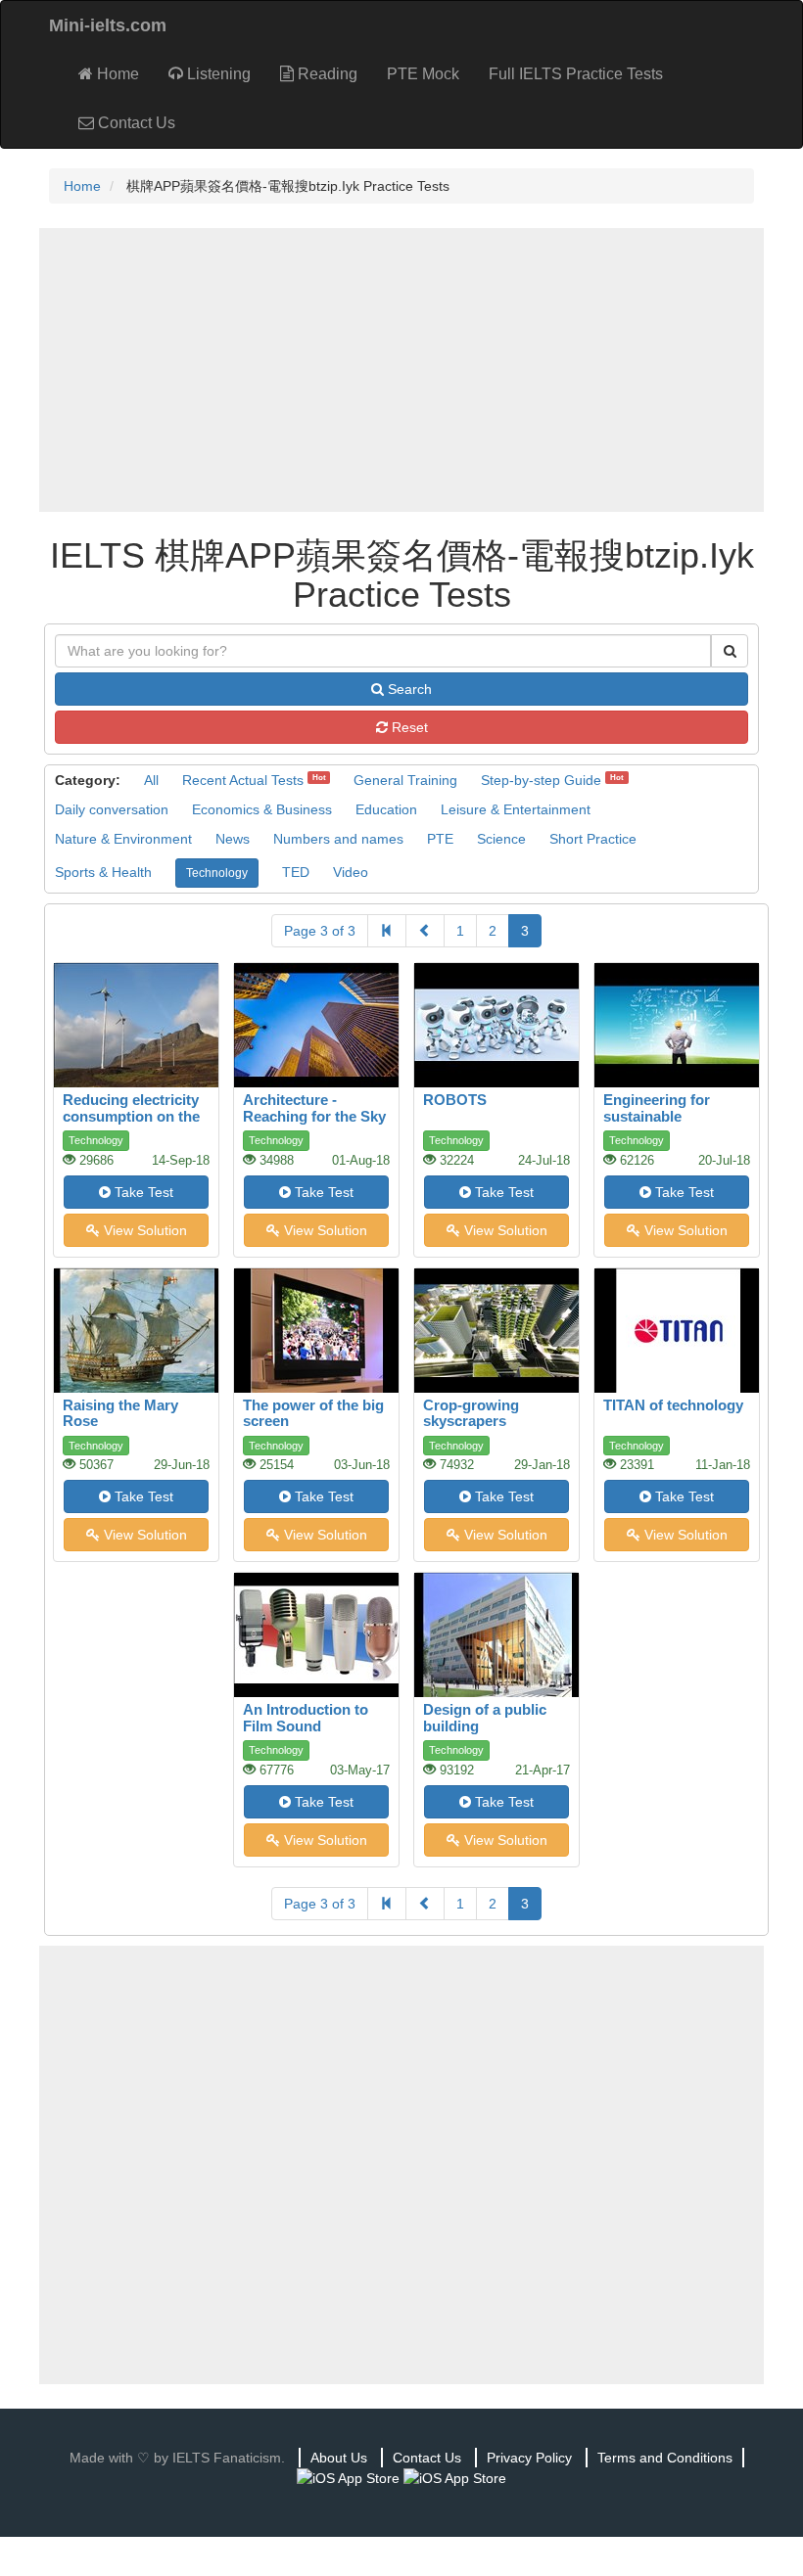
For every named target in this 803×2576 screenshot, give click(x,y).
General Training (405, 780)
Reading (326, 74)
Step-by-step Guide (541, 780)
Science (501, 839)
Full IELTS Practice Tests (576, 74)
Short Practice (593, 839)
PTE (440, 839)
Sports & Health (103, 872)
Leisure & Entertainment (516, 809)
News (233, 839)
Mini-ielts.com (108, 25)
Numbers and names (338, 839)
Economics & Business (262, 809)
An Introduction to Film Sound (306, 1718)
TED (296, 872)
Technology (217, 873)
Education (386, 809)
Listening (217, 74)
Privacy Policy (529, 2458)
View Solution (143, 1230)
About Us (339, 2458)
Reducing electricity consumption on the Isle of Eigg (131, 1116)
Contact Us (135, 123)
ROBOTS (455, 1100)
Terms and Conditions (665, 2458)
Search (408, 689)
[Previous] (425, 931)
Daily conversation (112, 809)
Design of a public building (485, 1718)
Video (351, 872)
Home (116, 74)
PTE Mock (423, 74)
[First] (387, 931)
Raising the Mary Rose (120, 1413)
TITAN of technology (673, 1405)
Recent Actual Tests (243, 780)
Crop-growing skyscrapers (471, 1413)
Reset (408, 727)
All (151, 780)
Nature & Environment (123, 839)
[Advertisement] (401, 370)
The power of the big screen (313, 1413)
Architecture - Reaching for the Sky (314, 1108)
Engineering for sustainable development (657, 1116)
